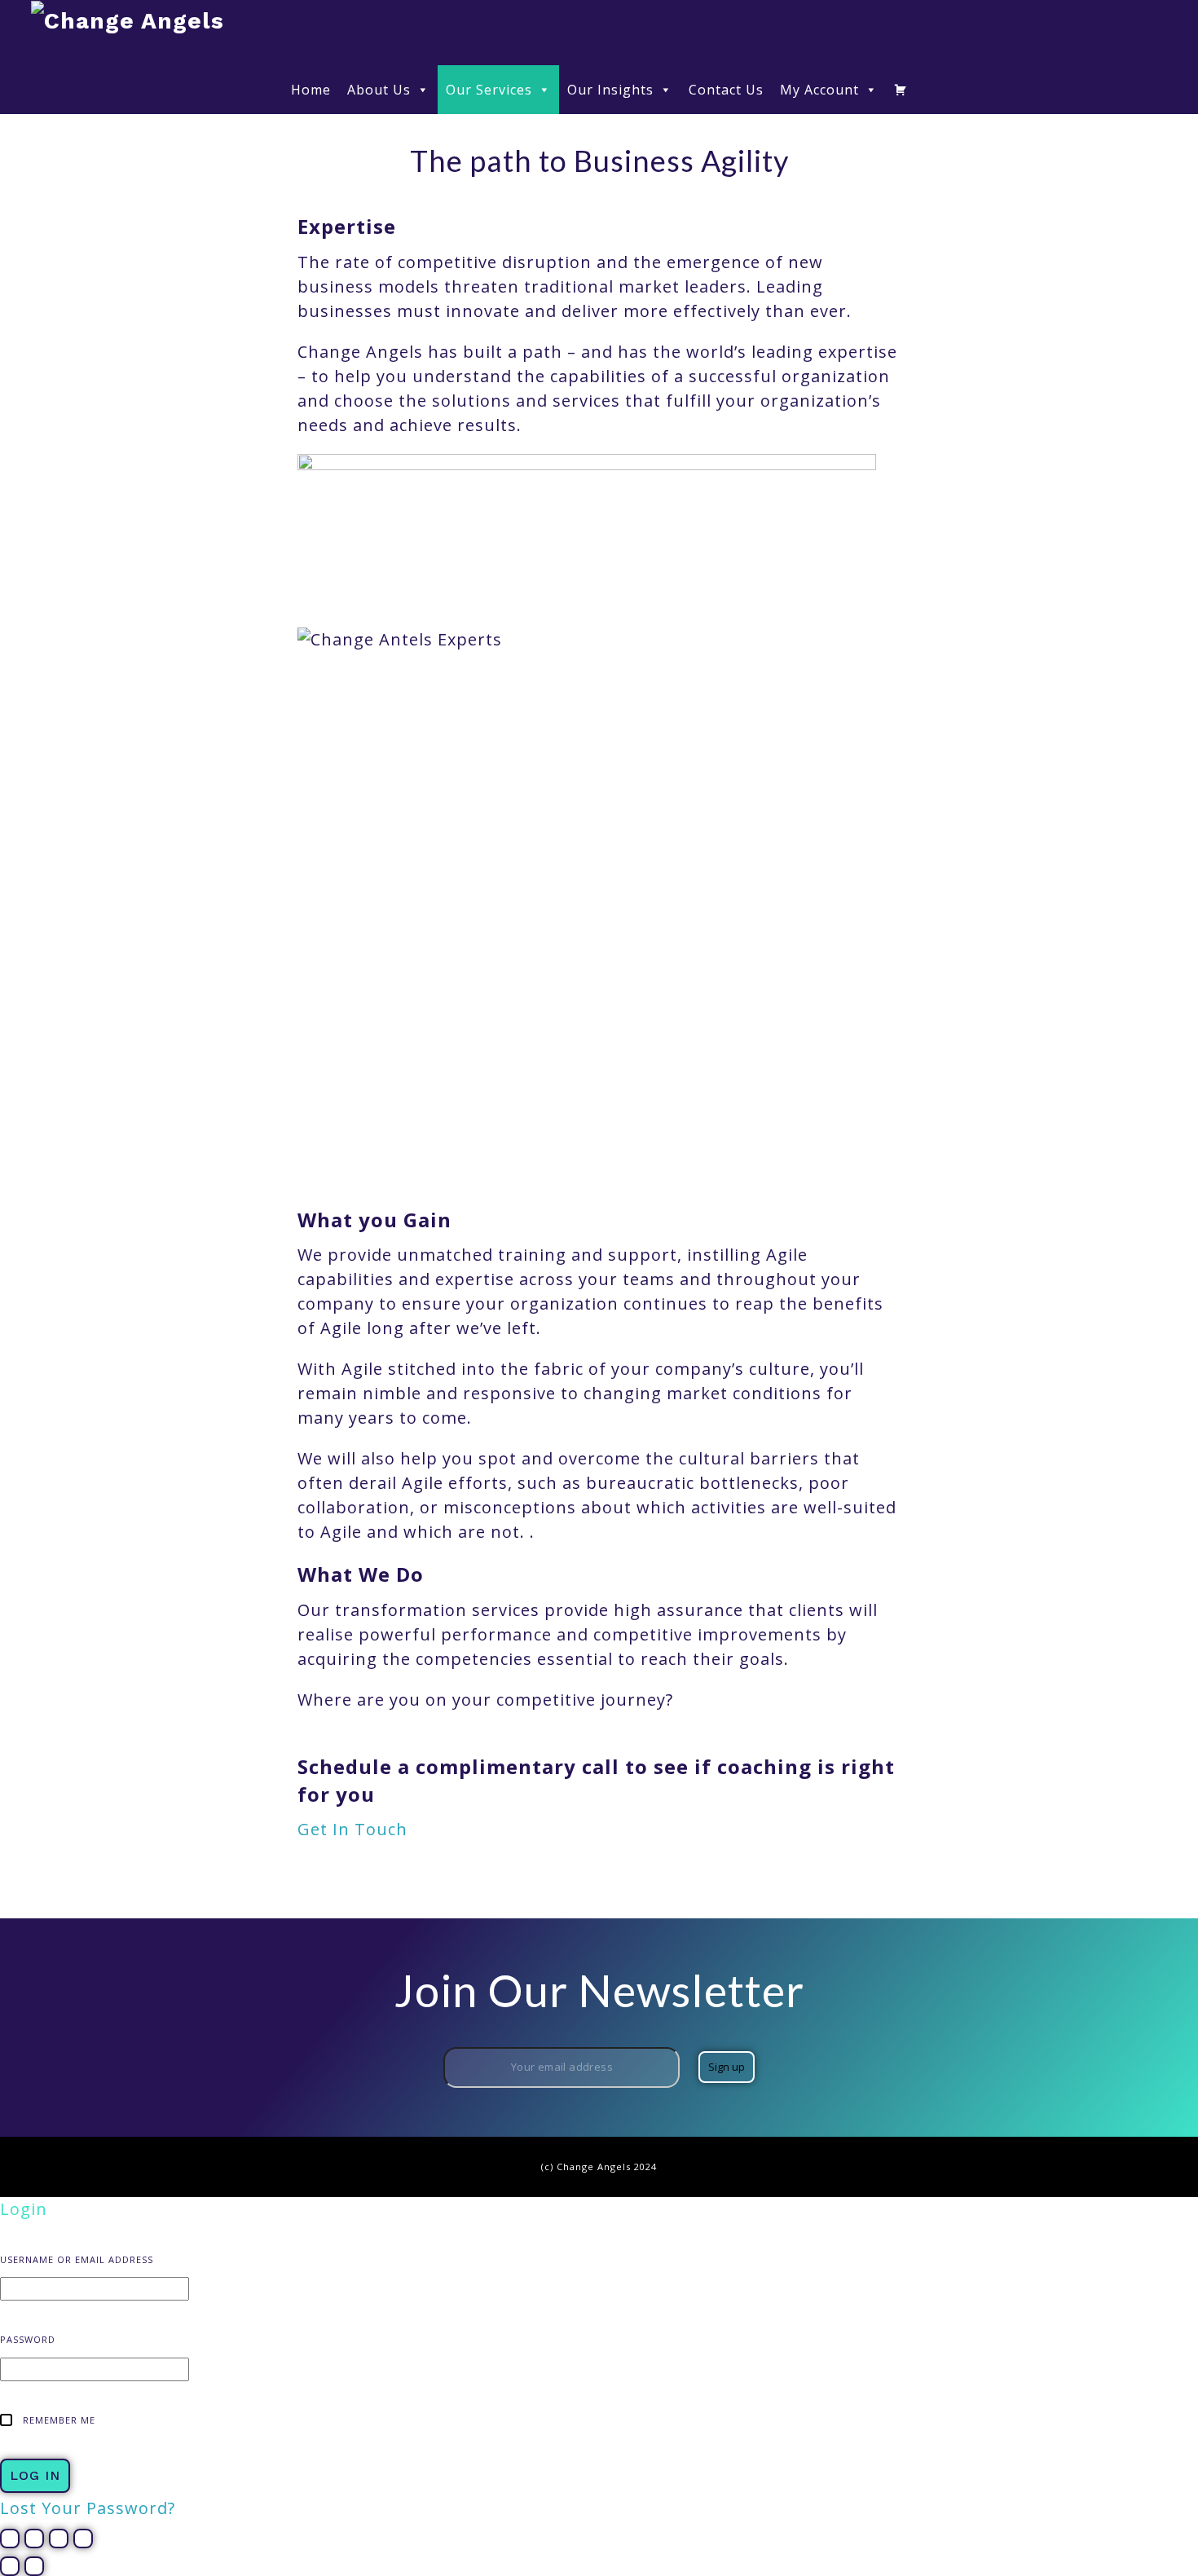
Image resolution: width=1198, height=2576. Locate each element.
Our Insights (610, 90)
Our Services (489, 90)
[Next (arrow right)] (34, 2566)
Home (311, 90)
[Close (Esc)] (83, 2539)
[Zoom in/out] (10, 2539)
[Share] (59, 2539)
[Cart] (901, 90)
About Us (379, 90)
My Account (819, 90)
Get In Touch (352, 1829)
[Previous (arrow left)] (10, 2566)
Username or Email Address (77, 2259)
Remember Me (57, 2420)
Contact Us (726, 90)
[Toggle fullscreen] (34, 2539)
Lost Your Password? (88, 2508)
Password (28, 2339)
